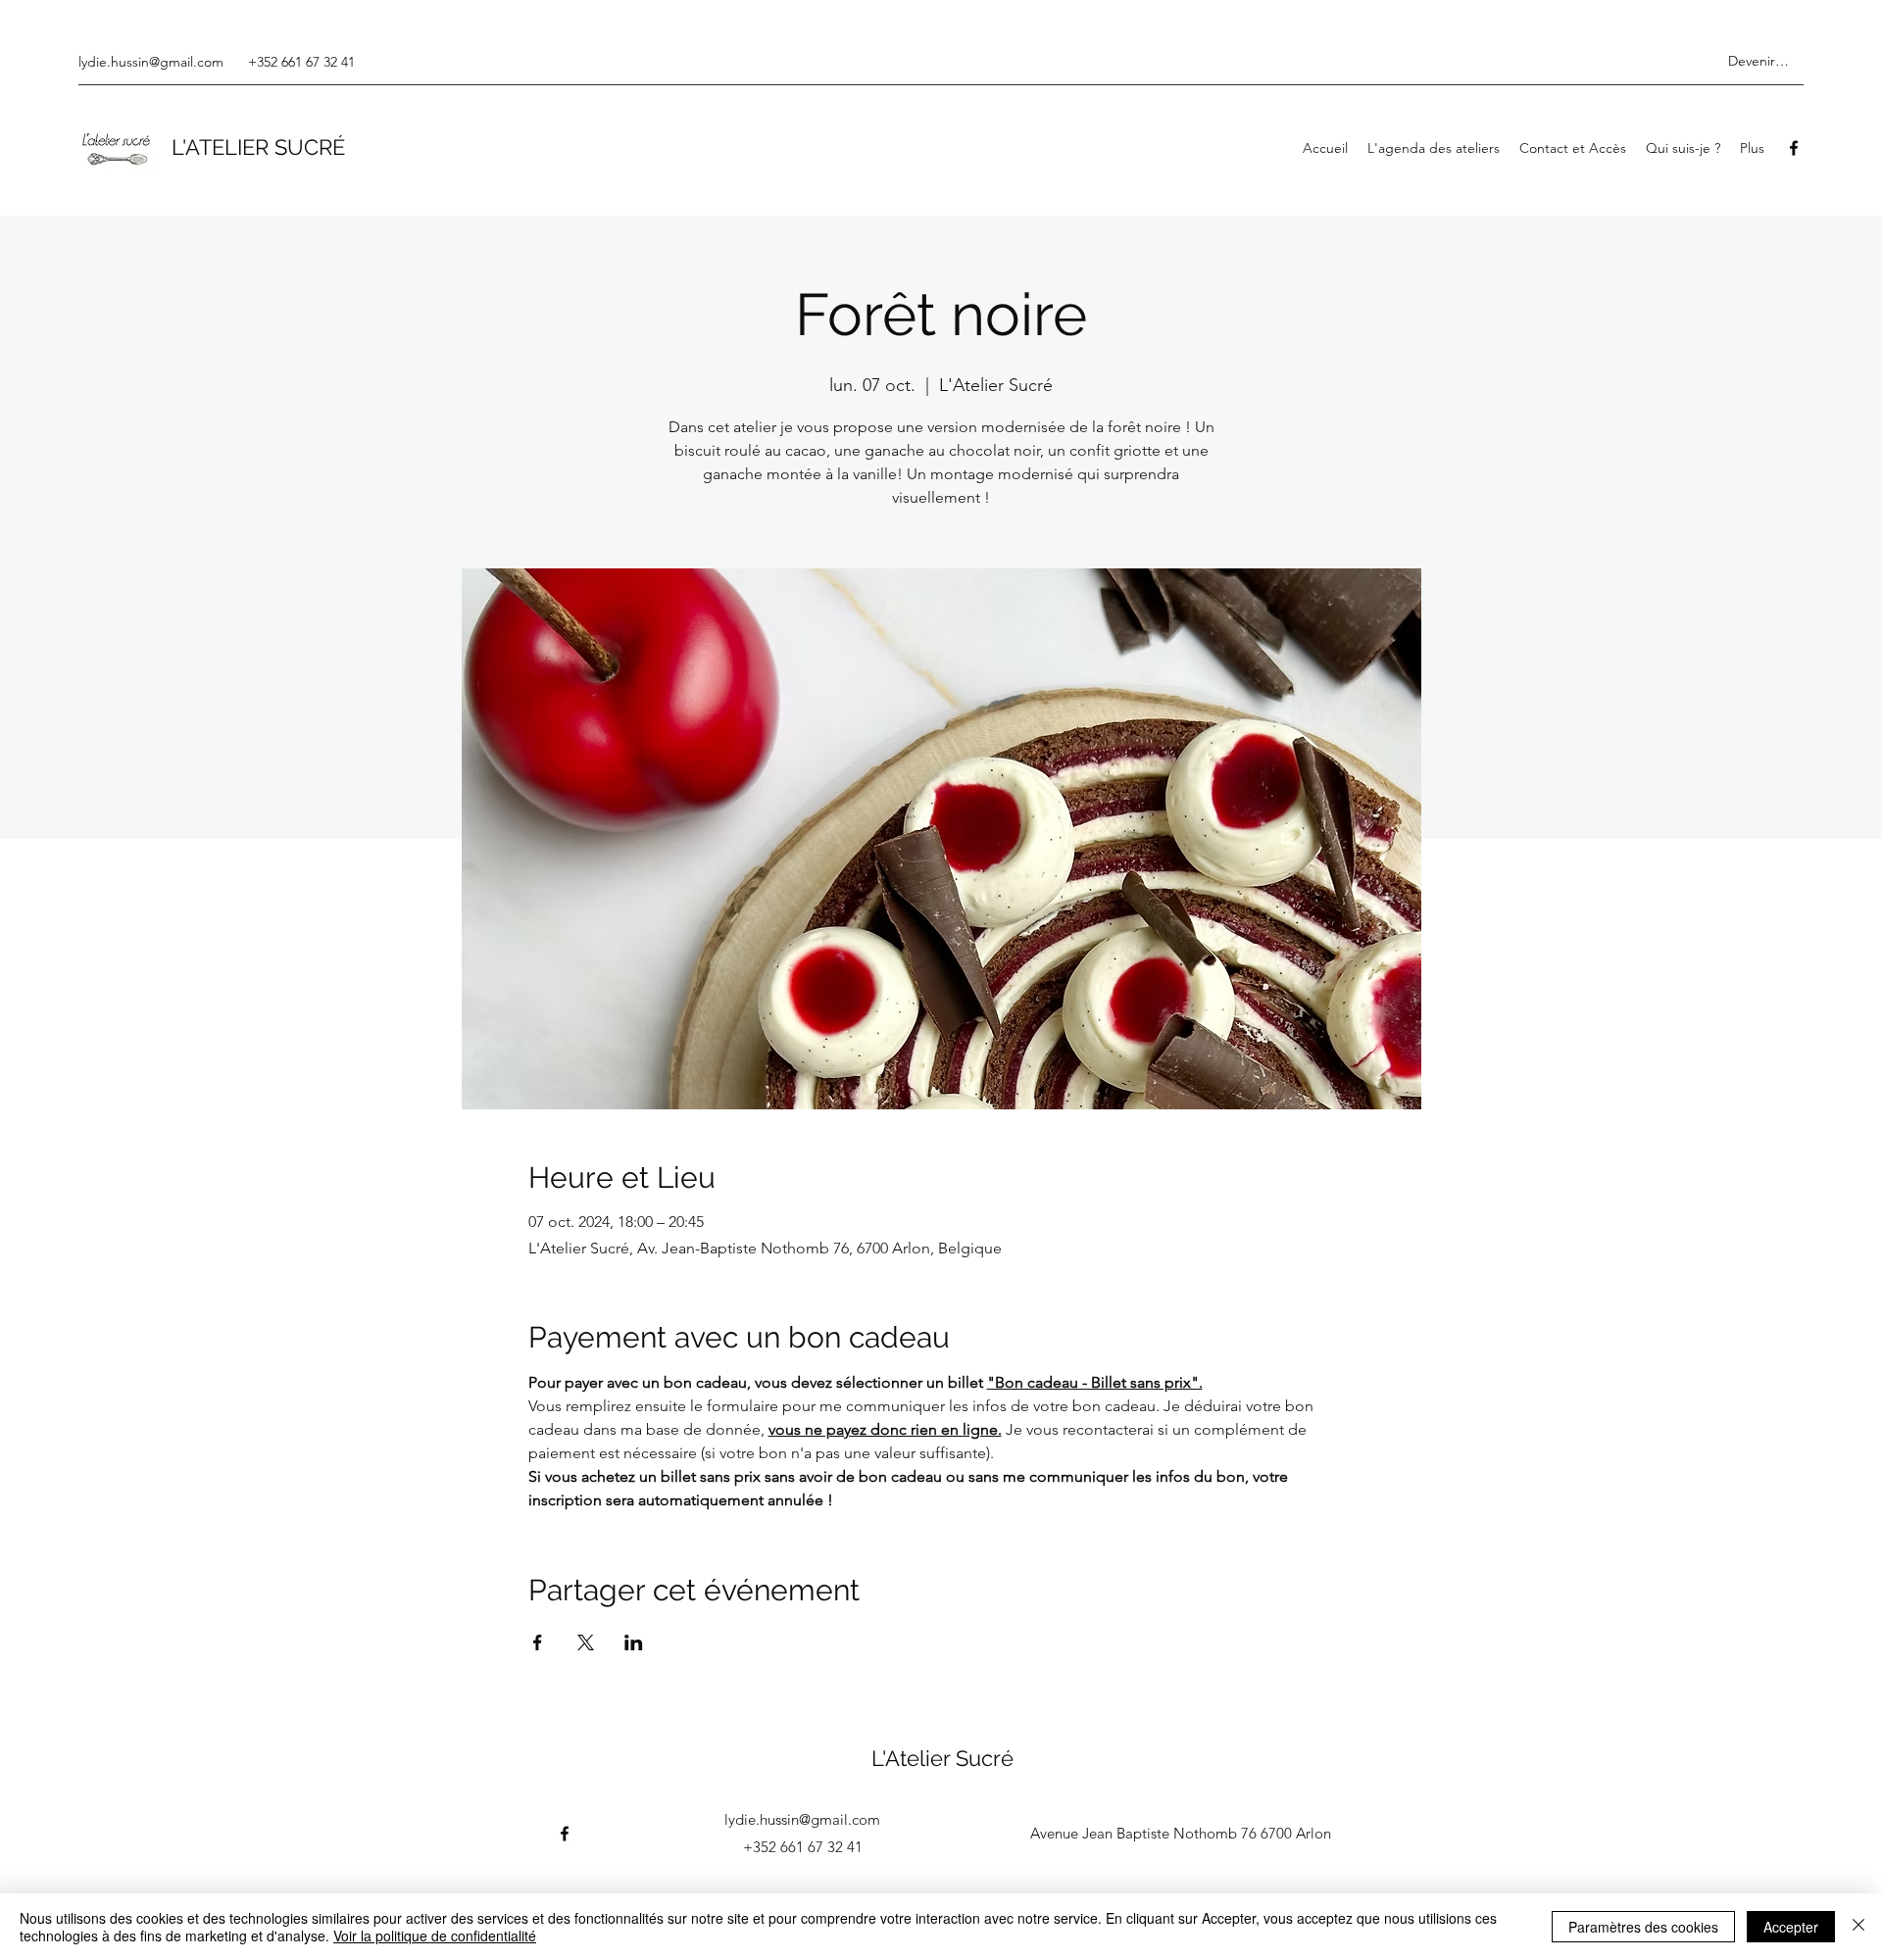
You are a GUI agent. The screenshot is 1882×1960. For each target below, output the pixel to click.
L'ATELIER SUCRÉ (258, 147)
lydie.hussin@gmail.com (151, 62)
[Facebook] (1794, 148)
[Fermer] (1858, 1927)
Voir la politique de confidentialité (435, 1935)
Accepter (1791, 1927)
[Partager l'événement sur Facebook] (538, 1642)
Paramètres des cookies (1643, 1927)
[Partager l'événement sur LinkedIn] (634, 1642)
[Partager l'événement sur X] (586, 1642)
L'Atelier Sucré (942, 1758)
